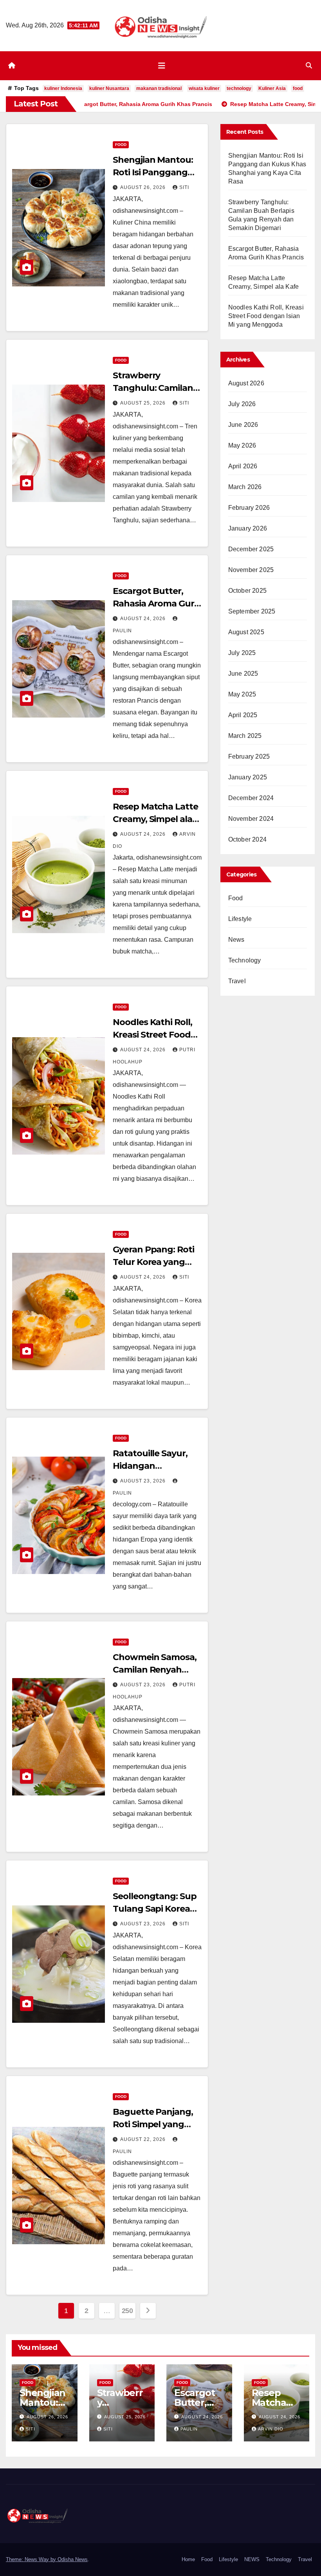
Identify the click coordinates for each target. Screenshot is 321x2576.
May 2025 (242, 694)
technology (239, 88)
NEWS (252, 2559)
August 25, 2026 (144, 403)
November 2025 (251, 570)
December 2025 (251, 549)
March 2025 (245, 736)
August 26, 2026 (144, 187)
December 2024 (251, 798)
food (298, 88)
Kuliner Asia (272, 88)
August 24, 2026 (144, 619)
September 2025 (252, 611)
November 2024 (251, 819)
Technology (245, 960)
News (236, 940)
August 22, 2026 (144, 2139)
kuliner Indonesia (63, 88)
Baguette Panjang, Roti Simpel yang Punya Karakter (153, 2124)
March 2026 (245, 487)
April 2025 (243, 715)
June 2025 (243, 674)
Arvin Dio (271, 2429)
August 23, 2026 (144, 1481)
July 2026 (242, 404)
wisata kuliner (204, 88)
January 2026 (248, 528)
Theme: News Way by (32, 2559)
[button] (309, 66)
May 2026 (242, 445)
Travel (237, 981)
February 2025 (249, 756)
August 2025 (246, 632)
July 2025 (242, 653)
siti (184, 187)
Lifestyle (240, 919)
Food (121, 145)
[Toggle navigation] (162, 66)
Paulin (189, 2429)
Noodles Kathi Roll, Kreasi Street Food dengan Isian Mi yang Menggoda (266, 316)
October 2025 (247, 591)
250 (127, 2311)
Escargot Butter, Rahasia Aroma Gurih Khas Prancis (157, 604)
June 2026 (243, 425)
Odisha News (73, 2559)
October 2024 (247, 839)
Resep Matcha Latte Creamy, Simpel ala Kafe (155, 819)
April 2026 (243, 466)
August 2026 (246, 383)
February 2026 (249, 508)
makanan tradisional (159, 88)
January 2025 (248, 777)
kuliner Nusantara (109, 88)
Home (188, 2559)
